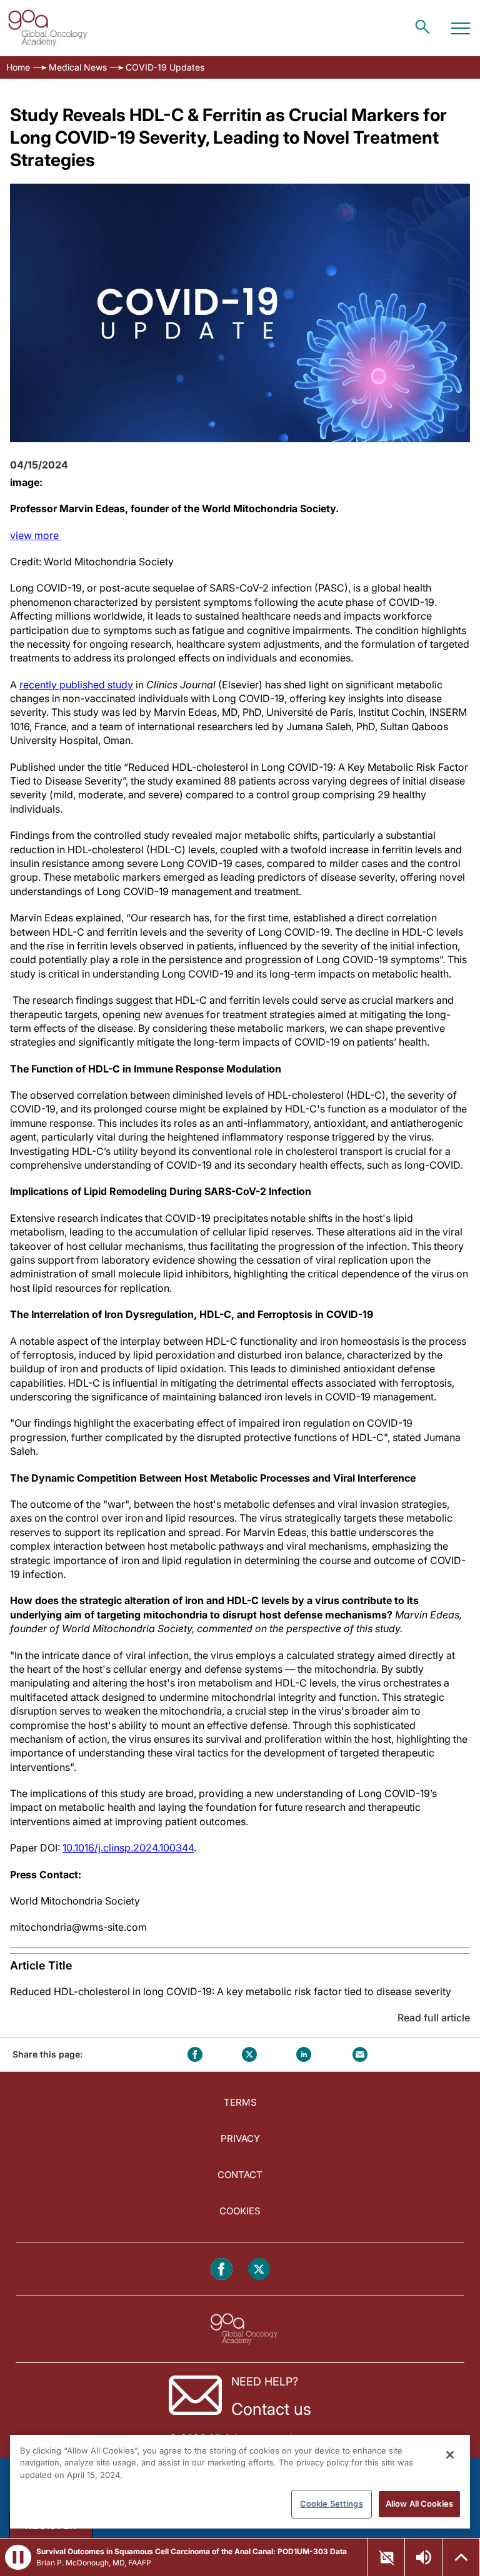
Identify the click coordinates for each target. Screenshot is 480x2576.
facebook (195, 2054)
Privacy (240, 2138)
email (360, 2054)
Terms (240, 2102)
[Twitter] (259, 2269)
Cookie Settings (332, 2504)
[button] (18, 2557)
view (36, 535)
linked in (304, 2054)
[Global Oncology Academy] (47, 28)
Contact (240, 2175)
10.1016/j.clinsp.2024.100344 (128, 1848)
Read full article (434, 2018)
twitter (249, 2054)
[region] (240, 2482)
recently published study (76, 685)
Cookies (240, 2211)
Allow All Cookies (419, 2504)
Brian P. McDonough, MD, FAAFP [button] (94, 2563)
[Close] (450, 2455)
